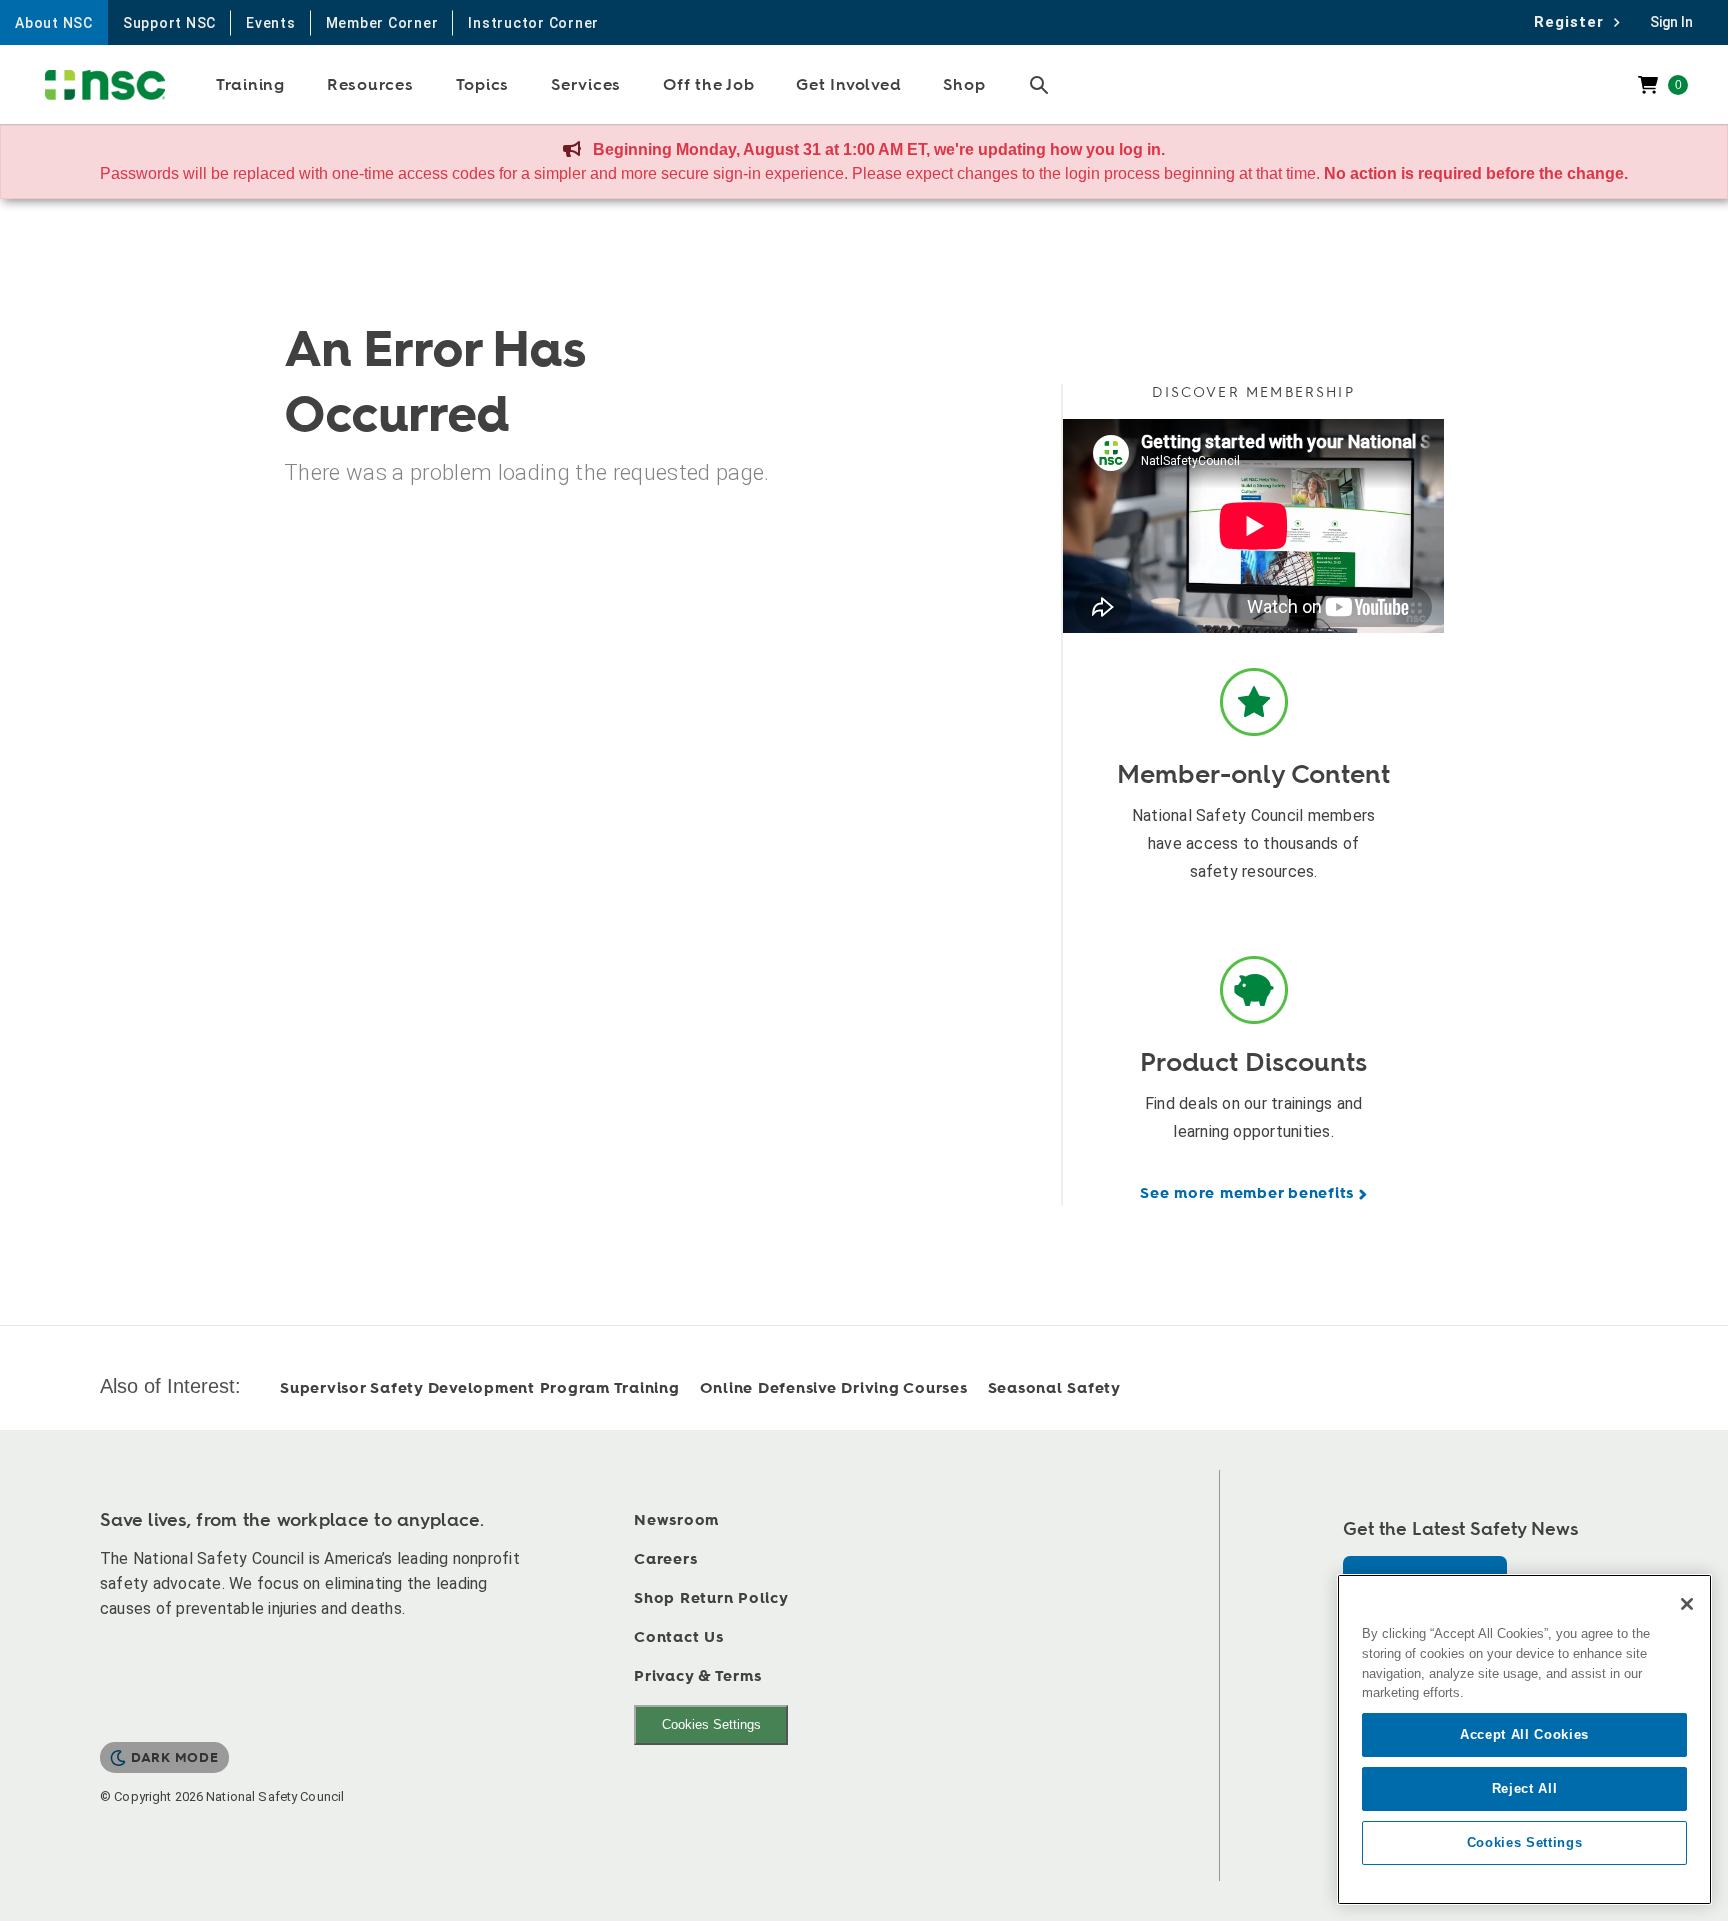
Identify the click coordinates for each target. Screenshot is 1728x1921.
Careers (665, 1559)
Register (1574, 22)
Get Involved (848, 85)
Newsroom (676, 1520)
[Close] (1687, 1604)
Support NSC (169, 23)
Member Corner (382, 23)
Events (271, 23)
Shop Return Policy (711, 1598)
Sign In (1671, 22)
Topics (483, 85)
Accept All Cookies (1524, 1734)
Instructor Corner (533, 23)
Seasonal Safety (1054, 1388)
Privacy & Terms (697, 1676)
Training (250, 85)
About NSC (54, 23)
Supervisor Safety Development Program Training (480, 1388)
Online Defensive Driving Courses (834, 1388)
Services (586, 85)
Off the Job (708, 85)
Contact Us (679, 1637)
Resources (370, 85)
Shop (964, 85)
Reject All (1525, 1788)
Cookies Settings (711, 1724)
